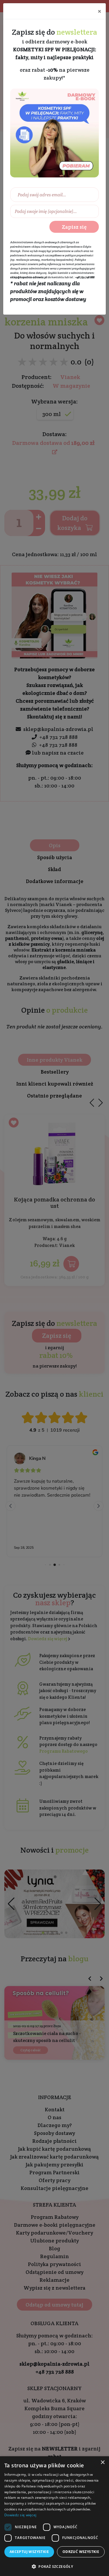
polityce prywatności (79, 255)
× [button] (102, 2463)
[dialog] (54, 2516)
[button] (54, 2566)
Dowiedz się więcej (20, 2515)
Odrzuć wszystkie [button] (81, 2552)
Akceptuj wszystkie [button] (29, 2552)
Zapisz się (74, 227)
